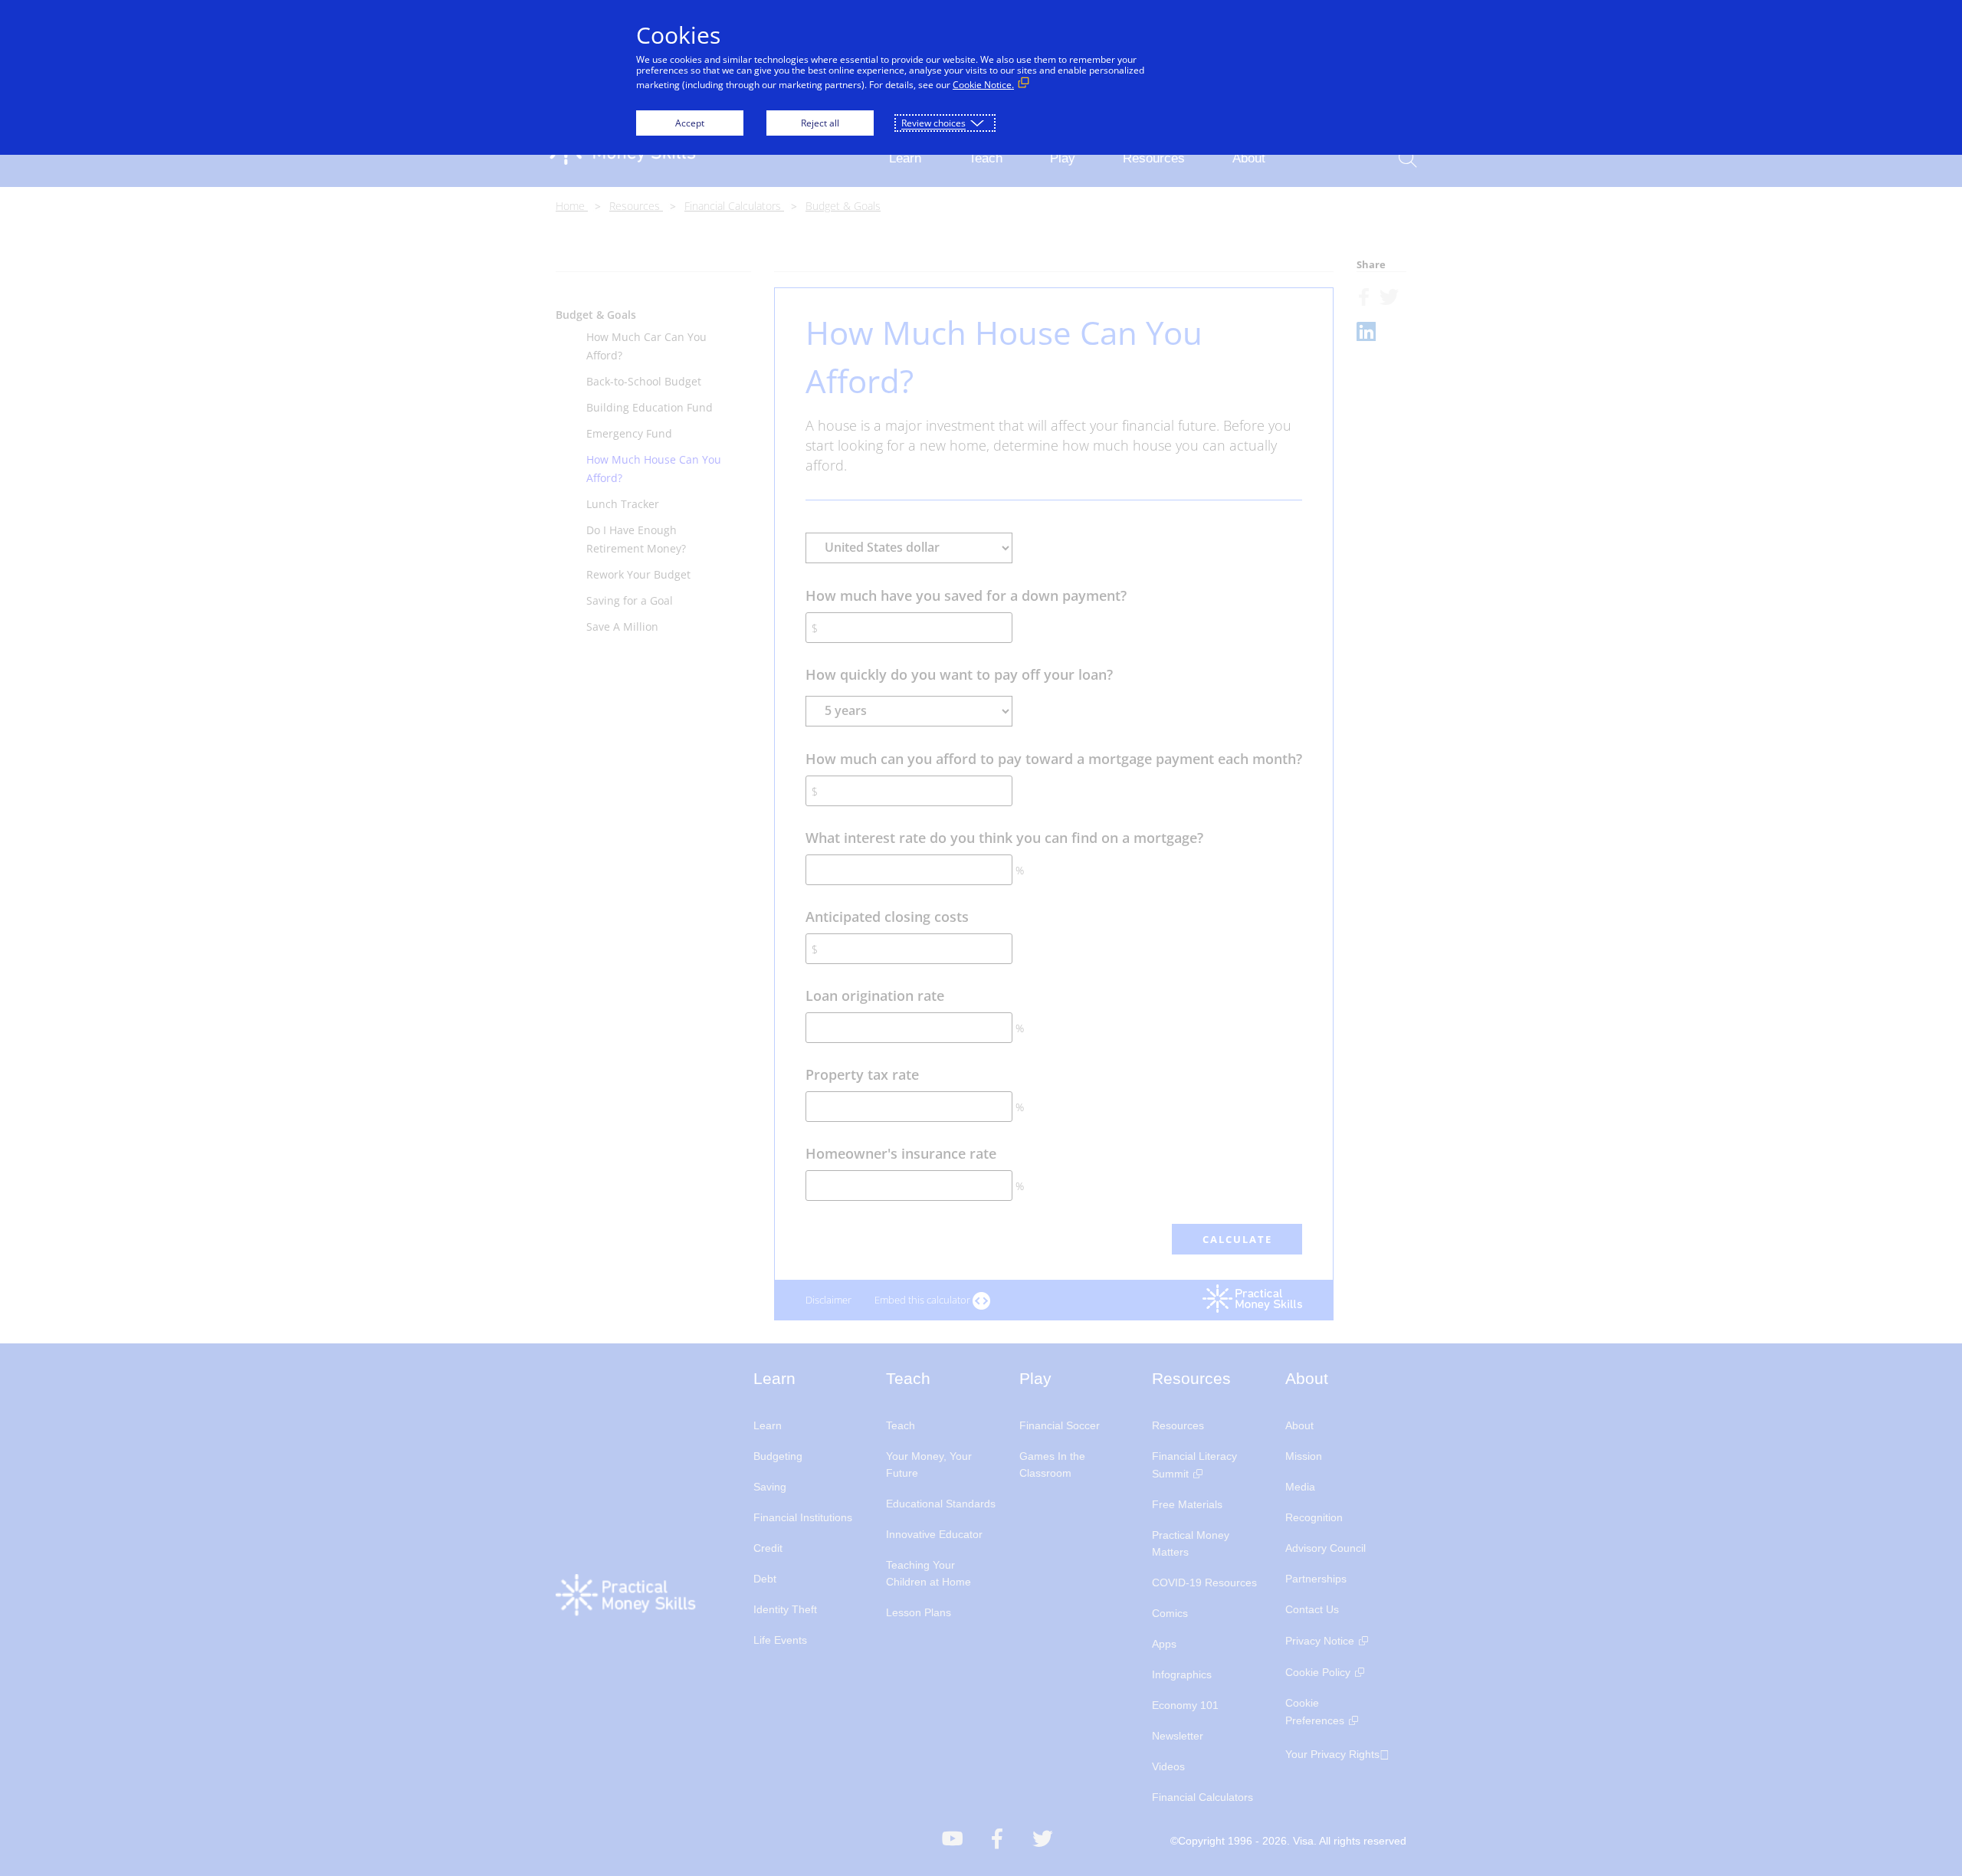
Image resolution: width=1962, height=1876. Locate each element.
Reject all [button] (820, 123)
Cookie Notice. (983, 85)
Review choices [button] (933, 123)
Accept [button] (690, 123)
